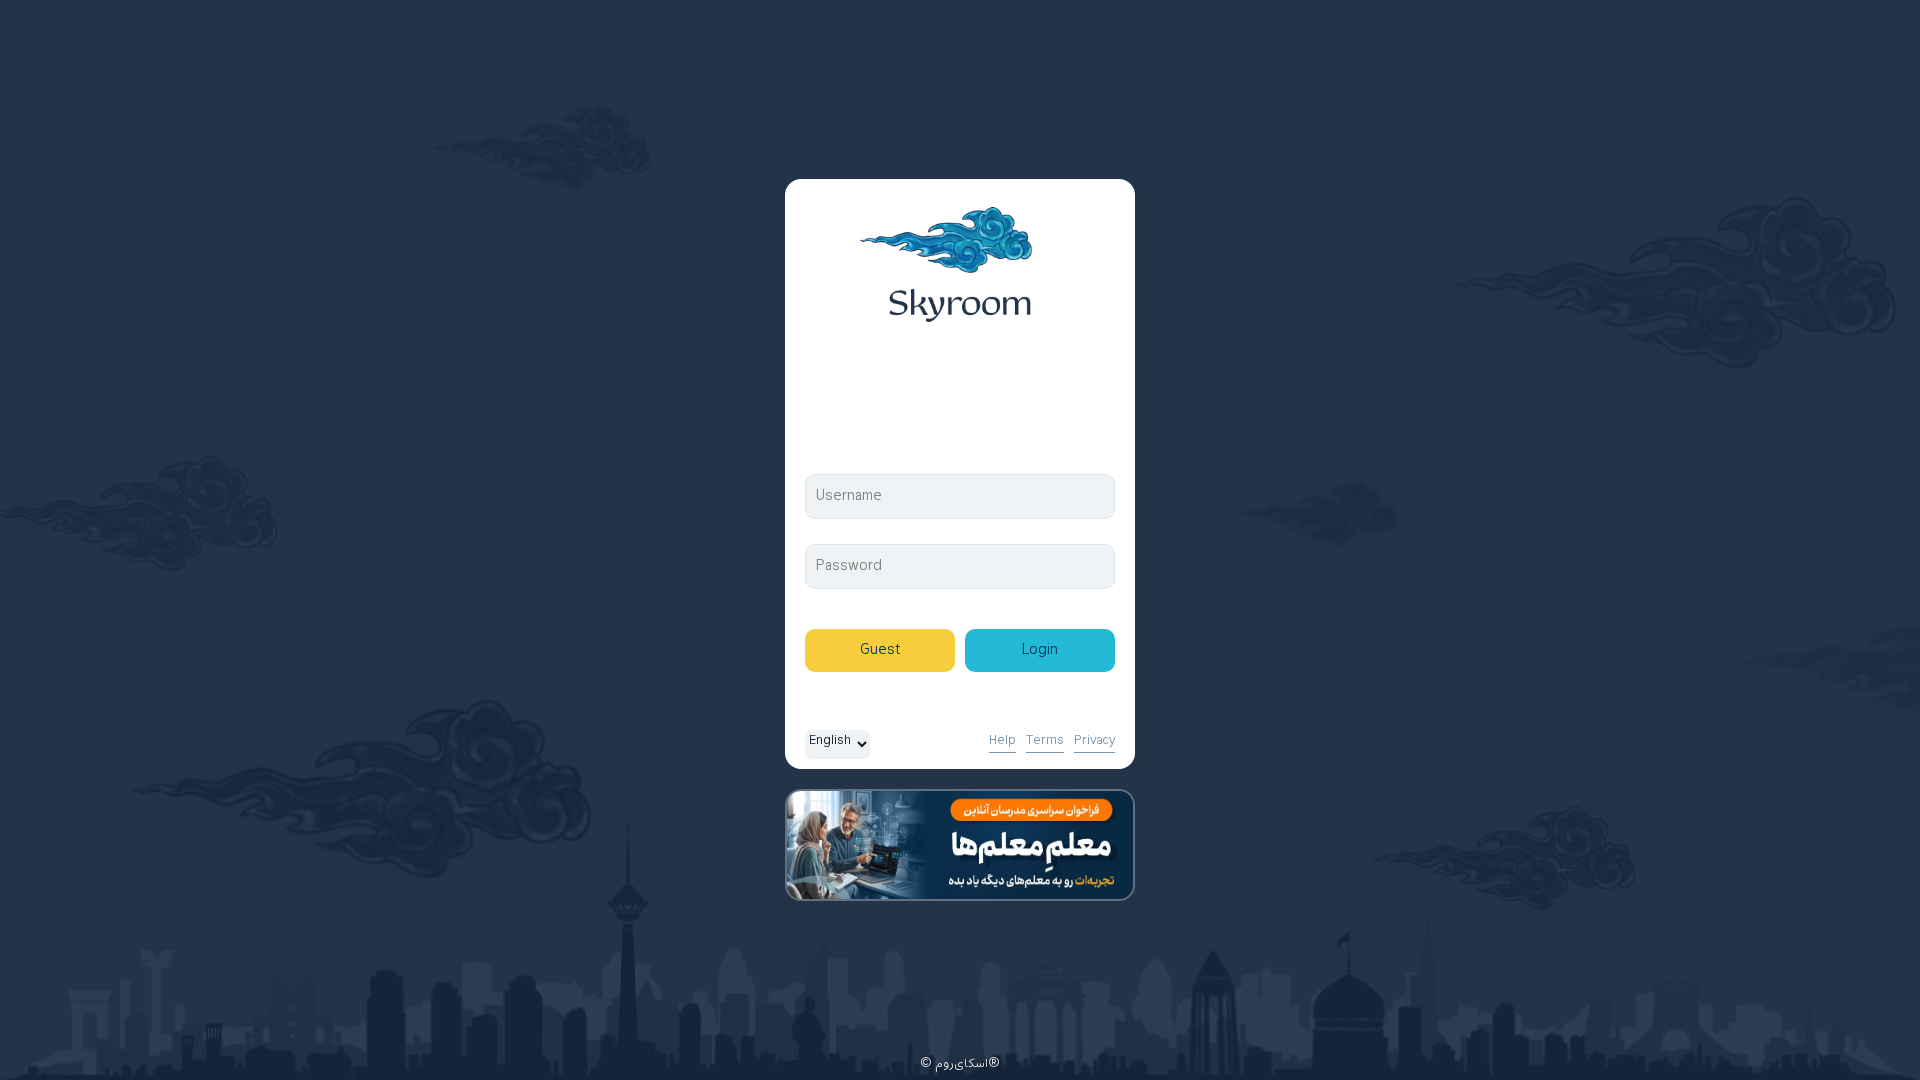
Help (1002, 741)
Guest (880, 650)
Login (1040, 650)
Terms (1045, 741)
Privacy (1094, 741)
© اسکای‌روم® (960, 1064)
